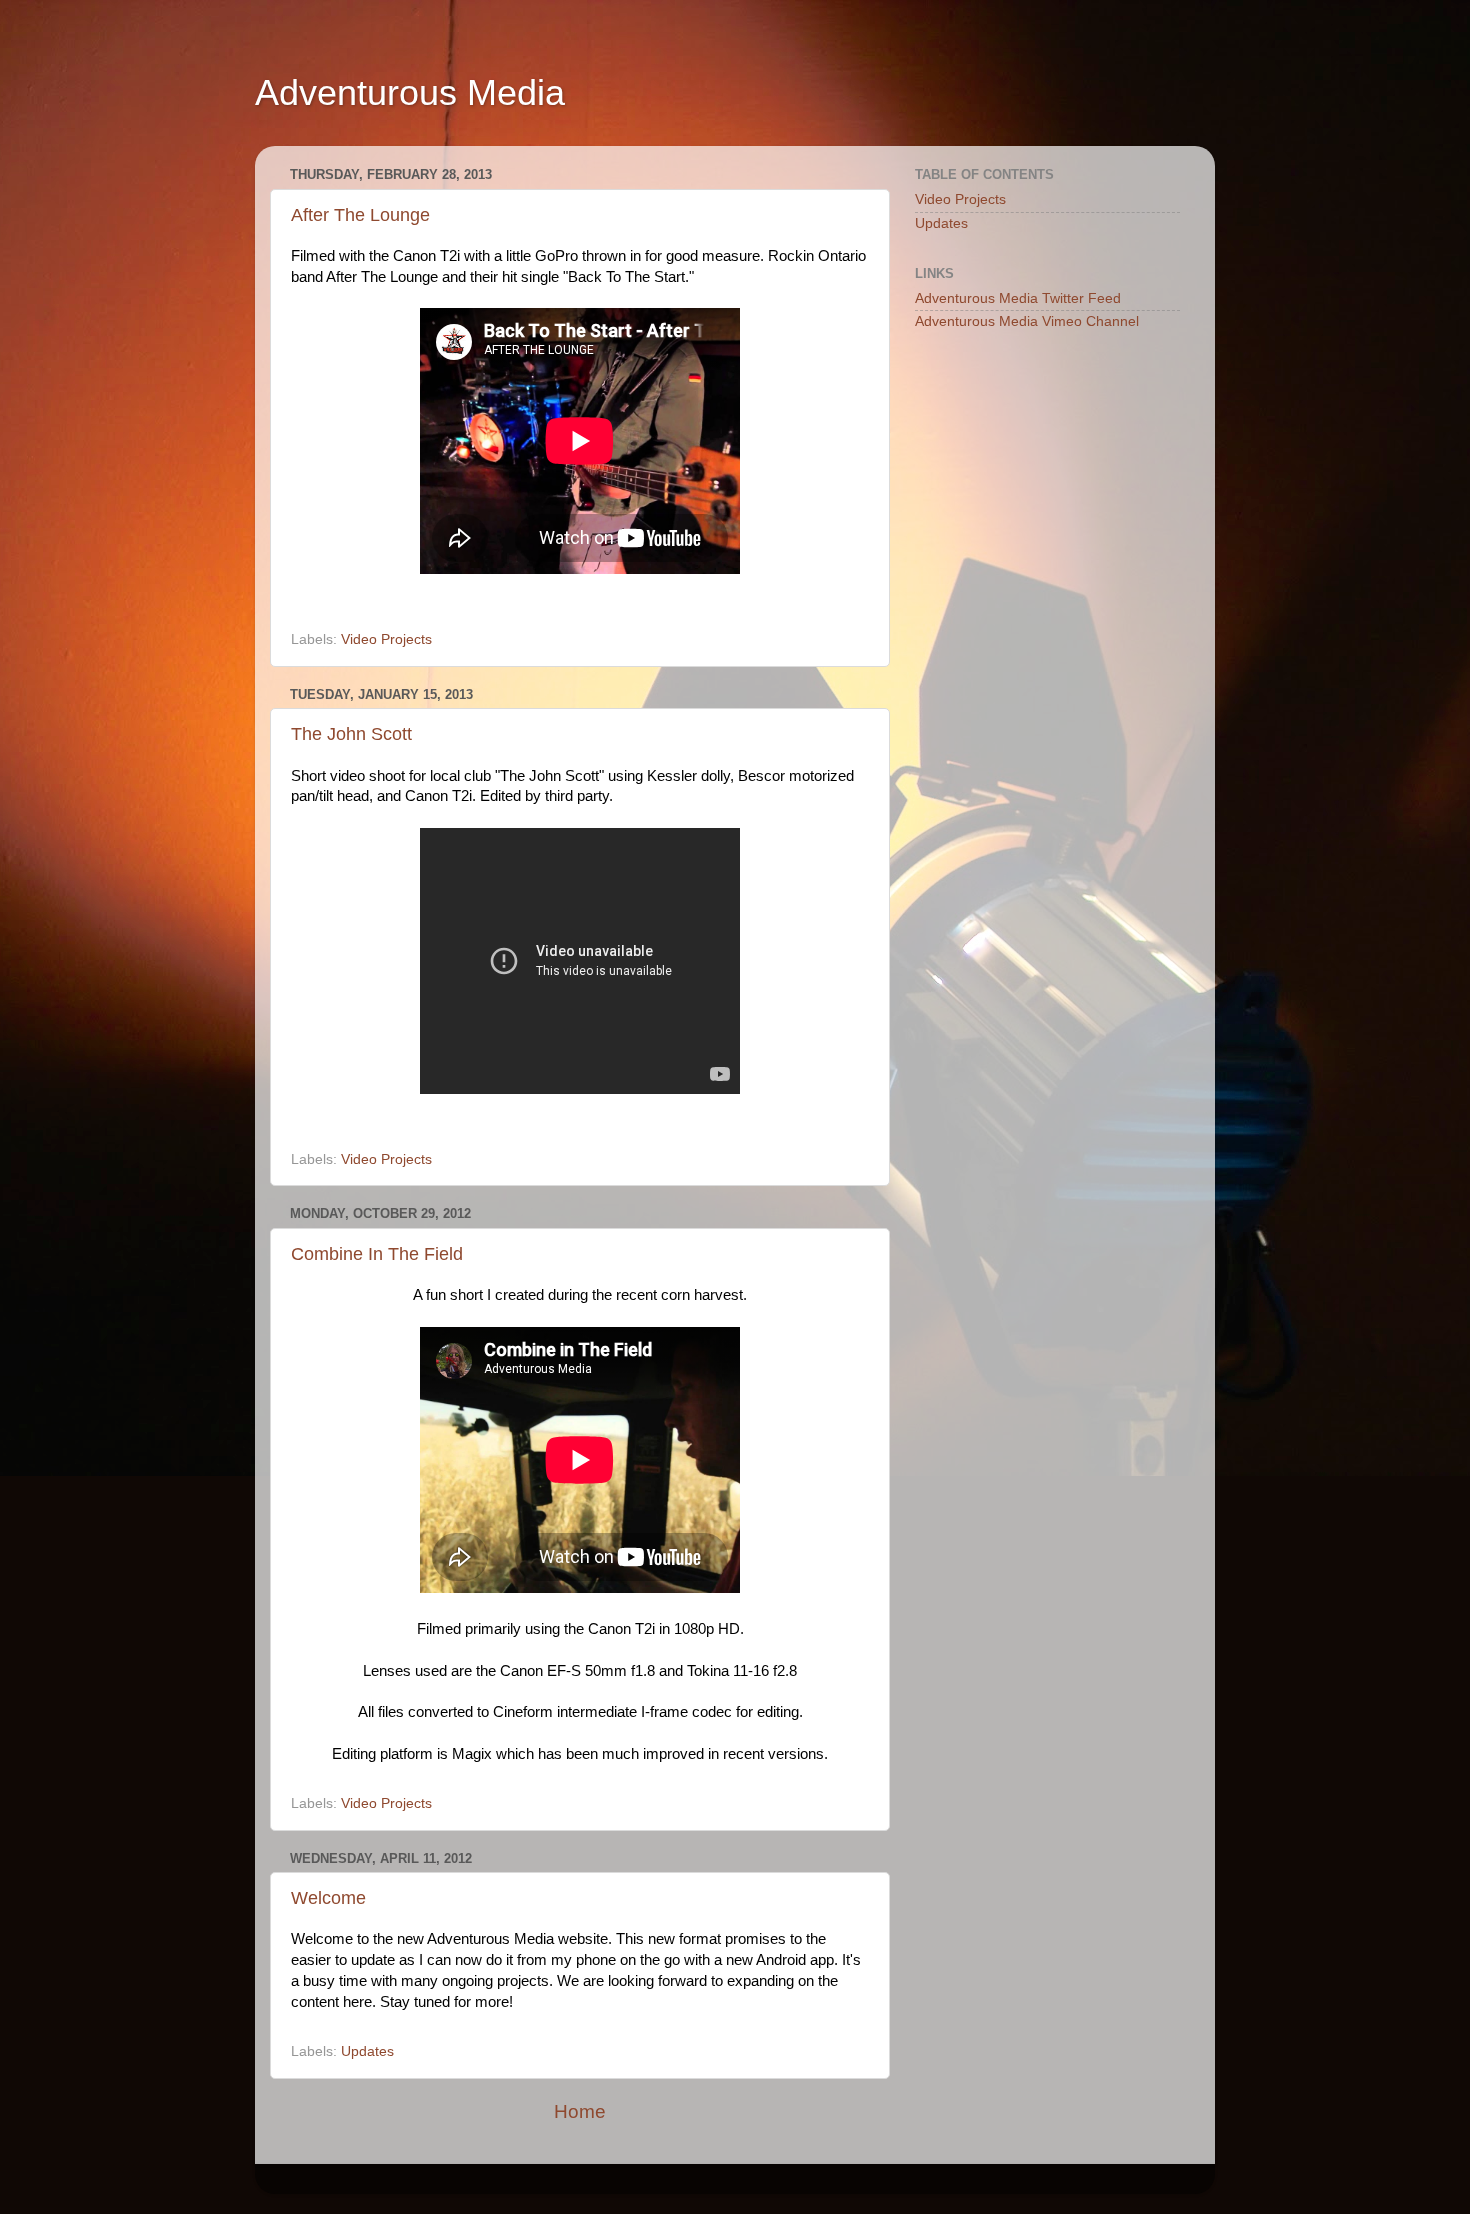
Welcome (328, 1898)
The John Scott (351, 734)
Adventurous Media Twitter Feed (1018, 298)
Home (580, 2111)
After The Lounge (360, 215)
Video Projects (386, 639)
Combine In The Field (377, 1254)
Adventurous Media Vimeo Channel (1027, 321)
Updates (367, 2051)
